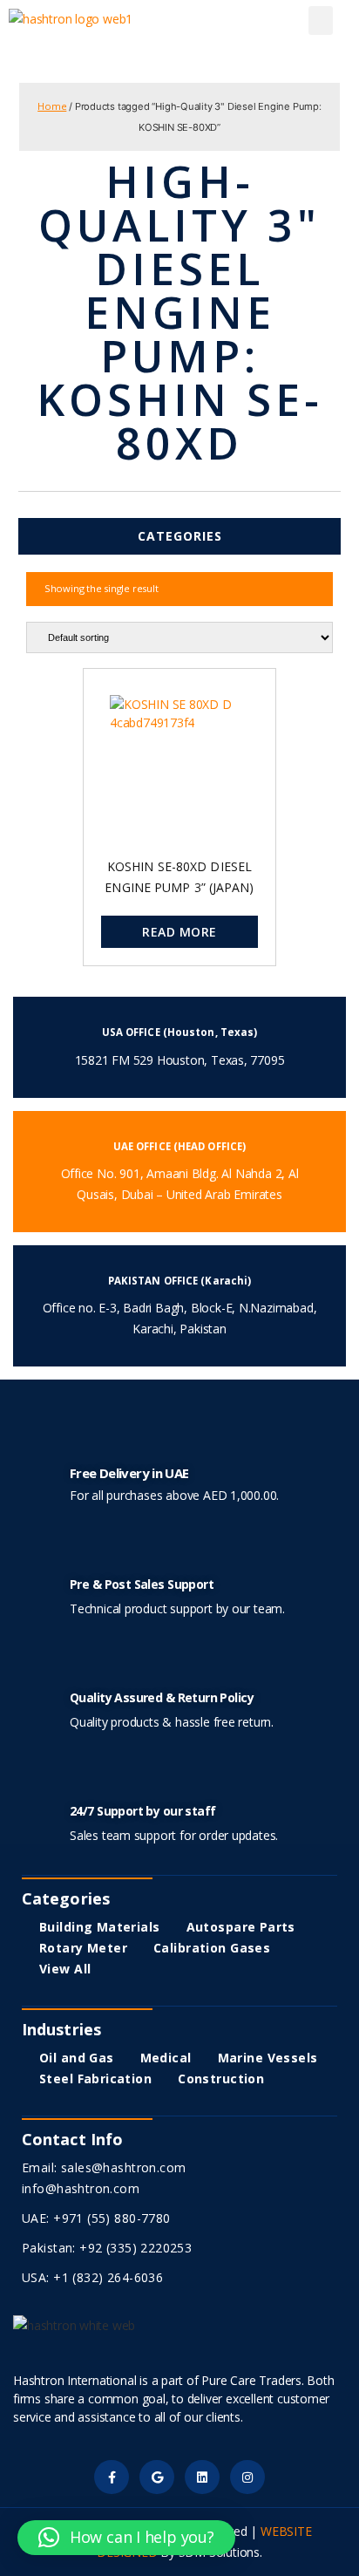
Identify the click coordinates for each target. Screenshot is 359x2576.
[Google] (156, 2477)
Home (52, 106)
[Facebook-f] (111, 2477)
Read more (179, 932)
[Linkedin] (202, 2477)
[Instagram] (247, 2477)
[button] (321, 20)
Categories (180, 536)
